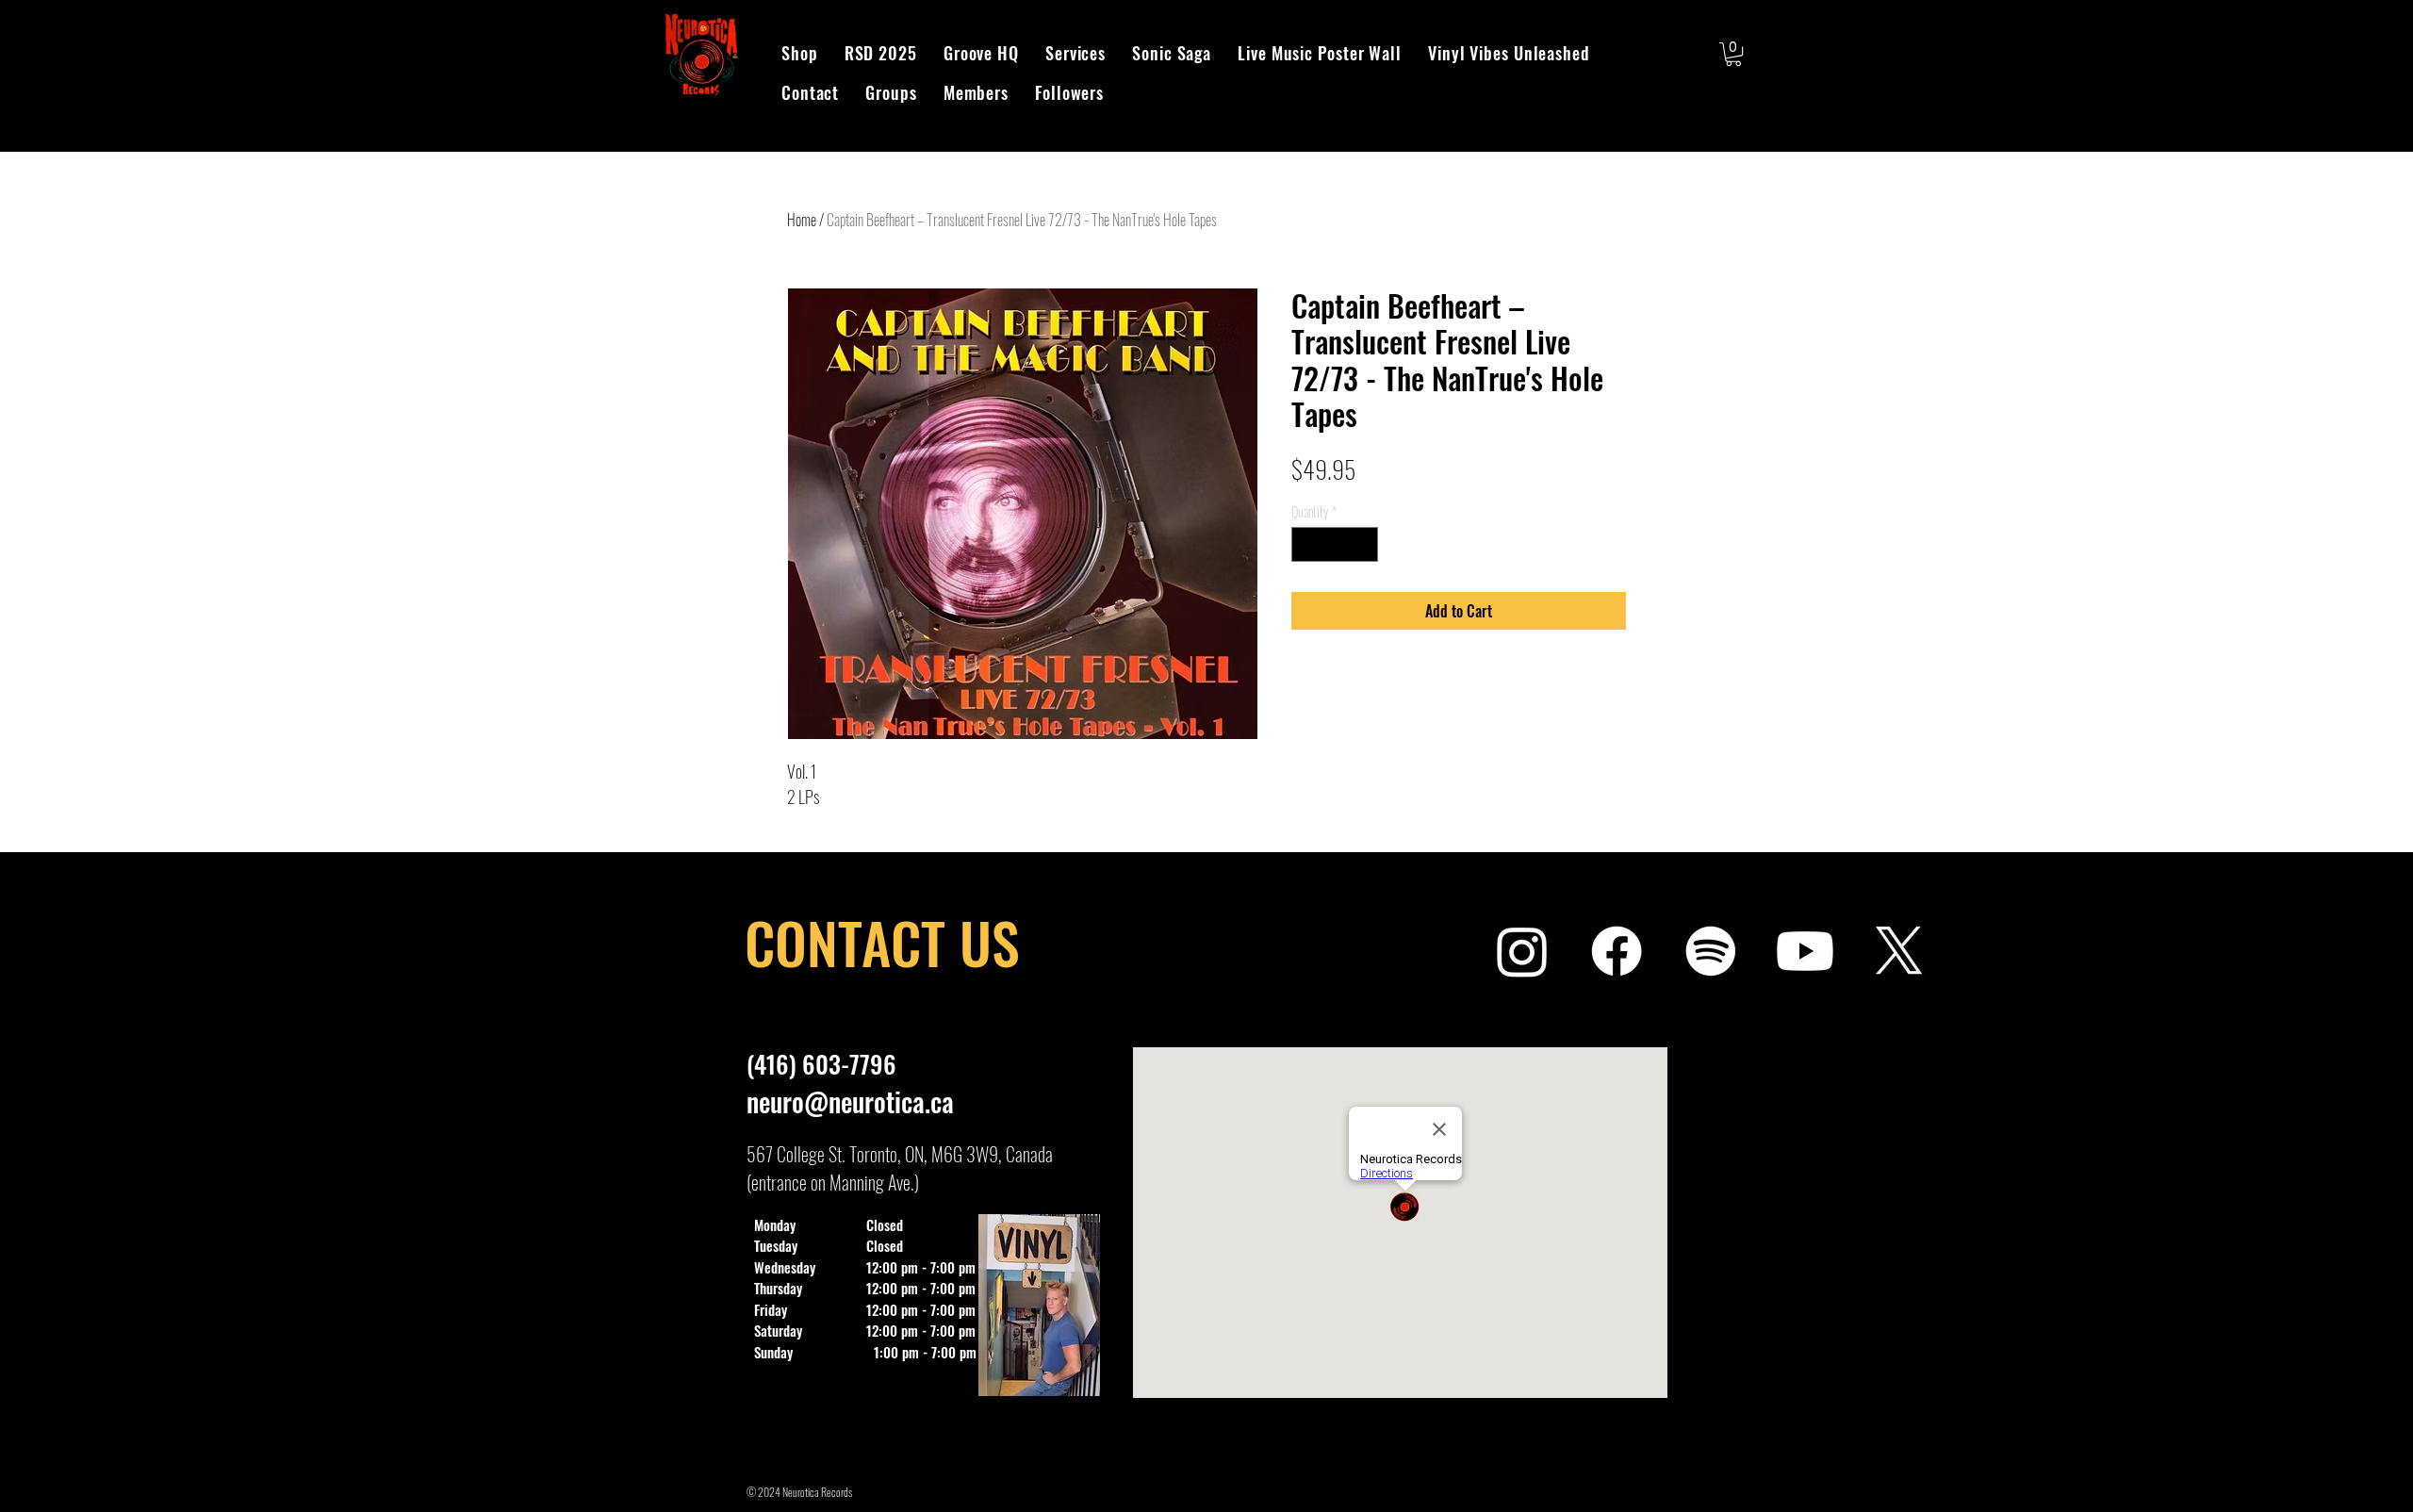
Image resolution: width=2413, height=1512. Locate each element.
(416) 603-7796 (821, 1064)
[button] (1733, 54)
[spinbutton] (1335, 544)
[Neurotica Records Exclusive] (1805, 951)
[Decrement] (1306, 544)
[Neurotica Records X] (1899, 951)
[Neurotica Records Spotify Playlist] (1711, 951)
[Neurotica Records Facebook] (1617, 951)
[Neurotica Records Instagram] (1522, 951)
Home (802, 220)
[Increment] (1363, 544)
